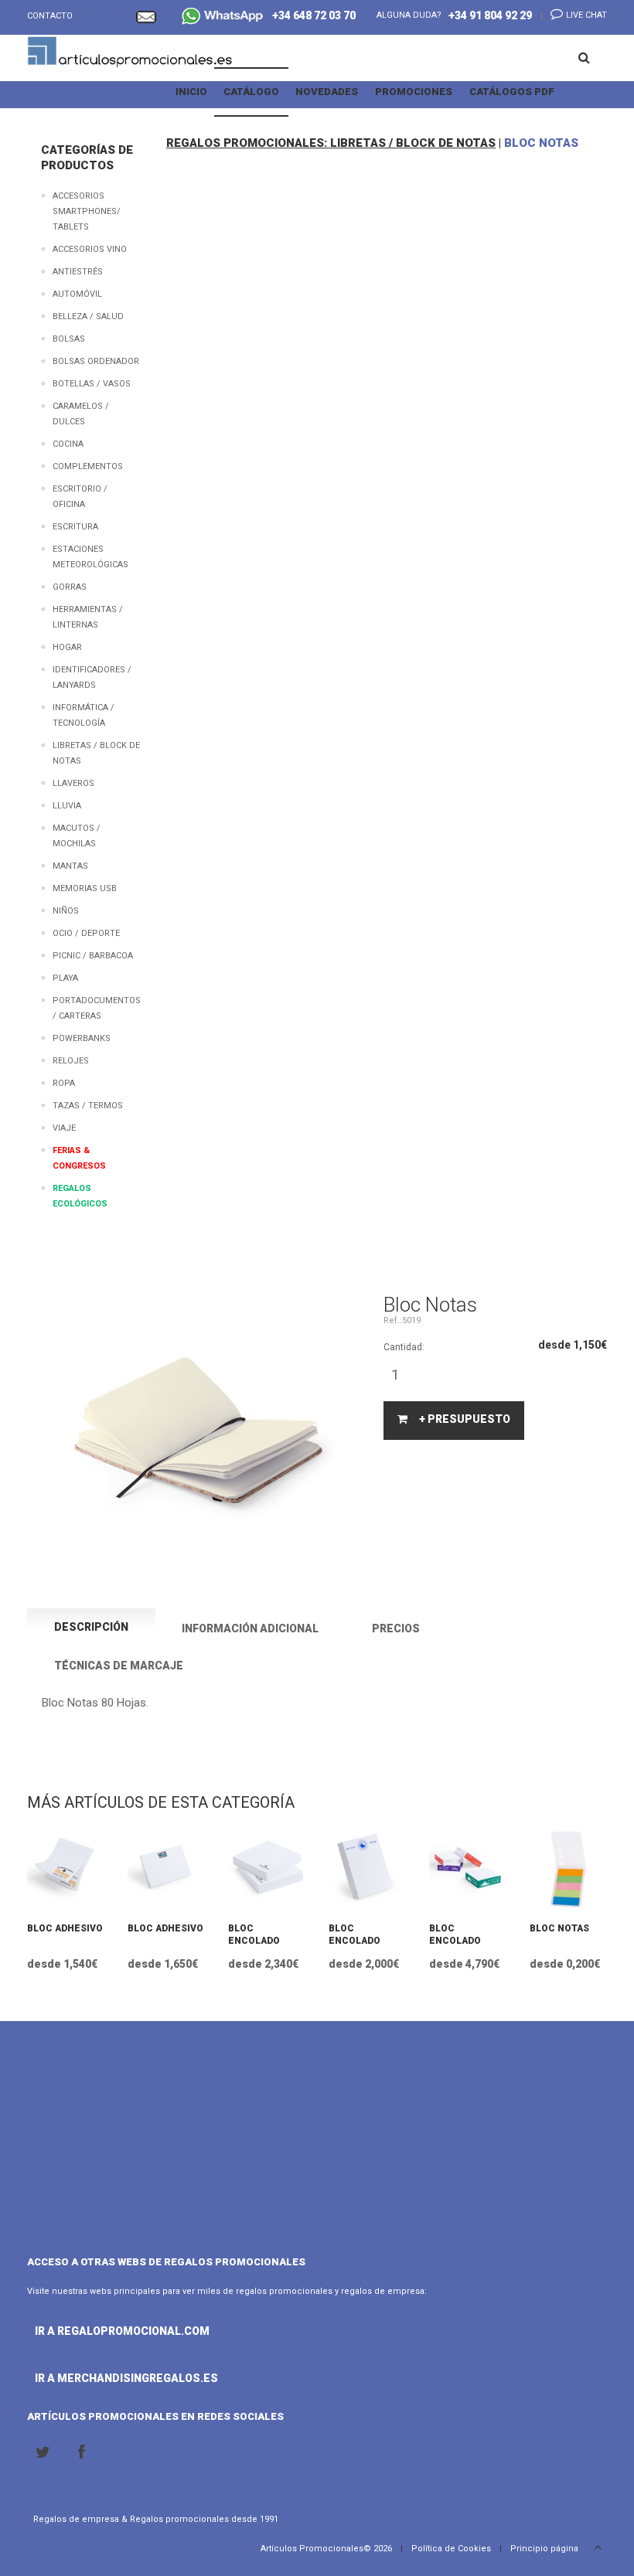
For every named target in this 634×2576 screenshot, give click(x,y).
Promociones (414, 92)
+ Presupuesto (465, 1419)
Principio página (545, 2549)
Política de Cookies (451, 2549)
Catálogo (251, 92)
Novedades (327, 92)
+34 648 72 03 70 (310, 15)
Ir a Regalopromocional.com (89, 2331)
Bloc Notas (559, 1928)
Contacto (50, 16)
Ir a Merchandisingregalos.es (89, 2378)
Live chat (585, 15)
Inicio (191, 92)
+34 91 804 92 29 (490, 15)
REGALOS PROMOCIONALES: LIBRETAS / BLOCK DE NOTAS (331, 143)
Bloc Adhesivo (65, 1928)
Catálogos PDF (512, 92)
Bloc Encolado (254, 1935)
